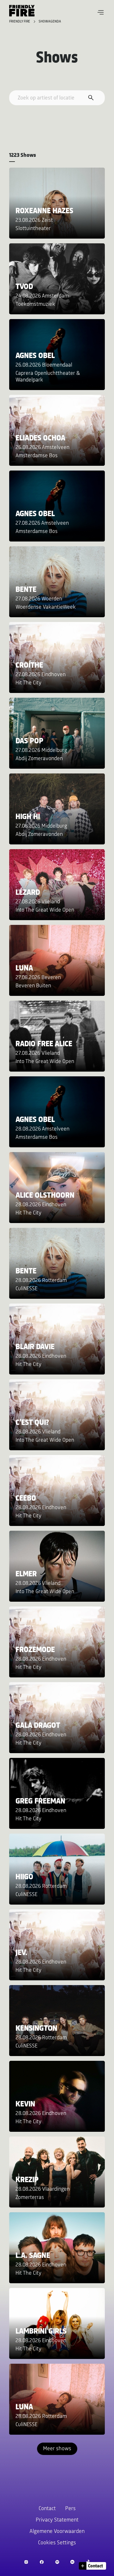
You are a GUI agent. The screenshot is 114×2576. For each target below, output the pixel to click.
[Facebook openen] (42, 2562)
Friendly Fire (20, 22)
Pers (70, 2509)
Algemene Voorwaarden (57, 2532)
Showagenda (50, 22)
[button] (101, 12)
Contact (47, 2509)
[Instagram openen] (26, 2562)
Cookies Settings (57, 2543)
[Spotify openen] (57, 2562)
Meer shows (57, 2449)
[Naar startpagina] (22, 11)
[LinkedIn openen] (72, 2562)
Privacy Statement (57, 2520)
